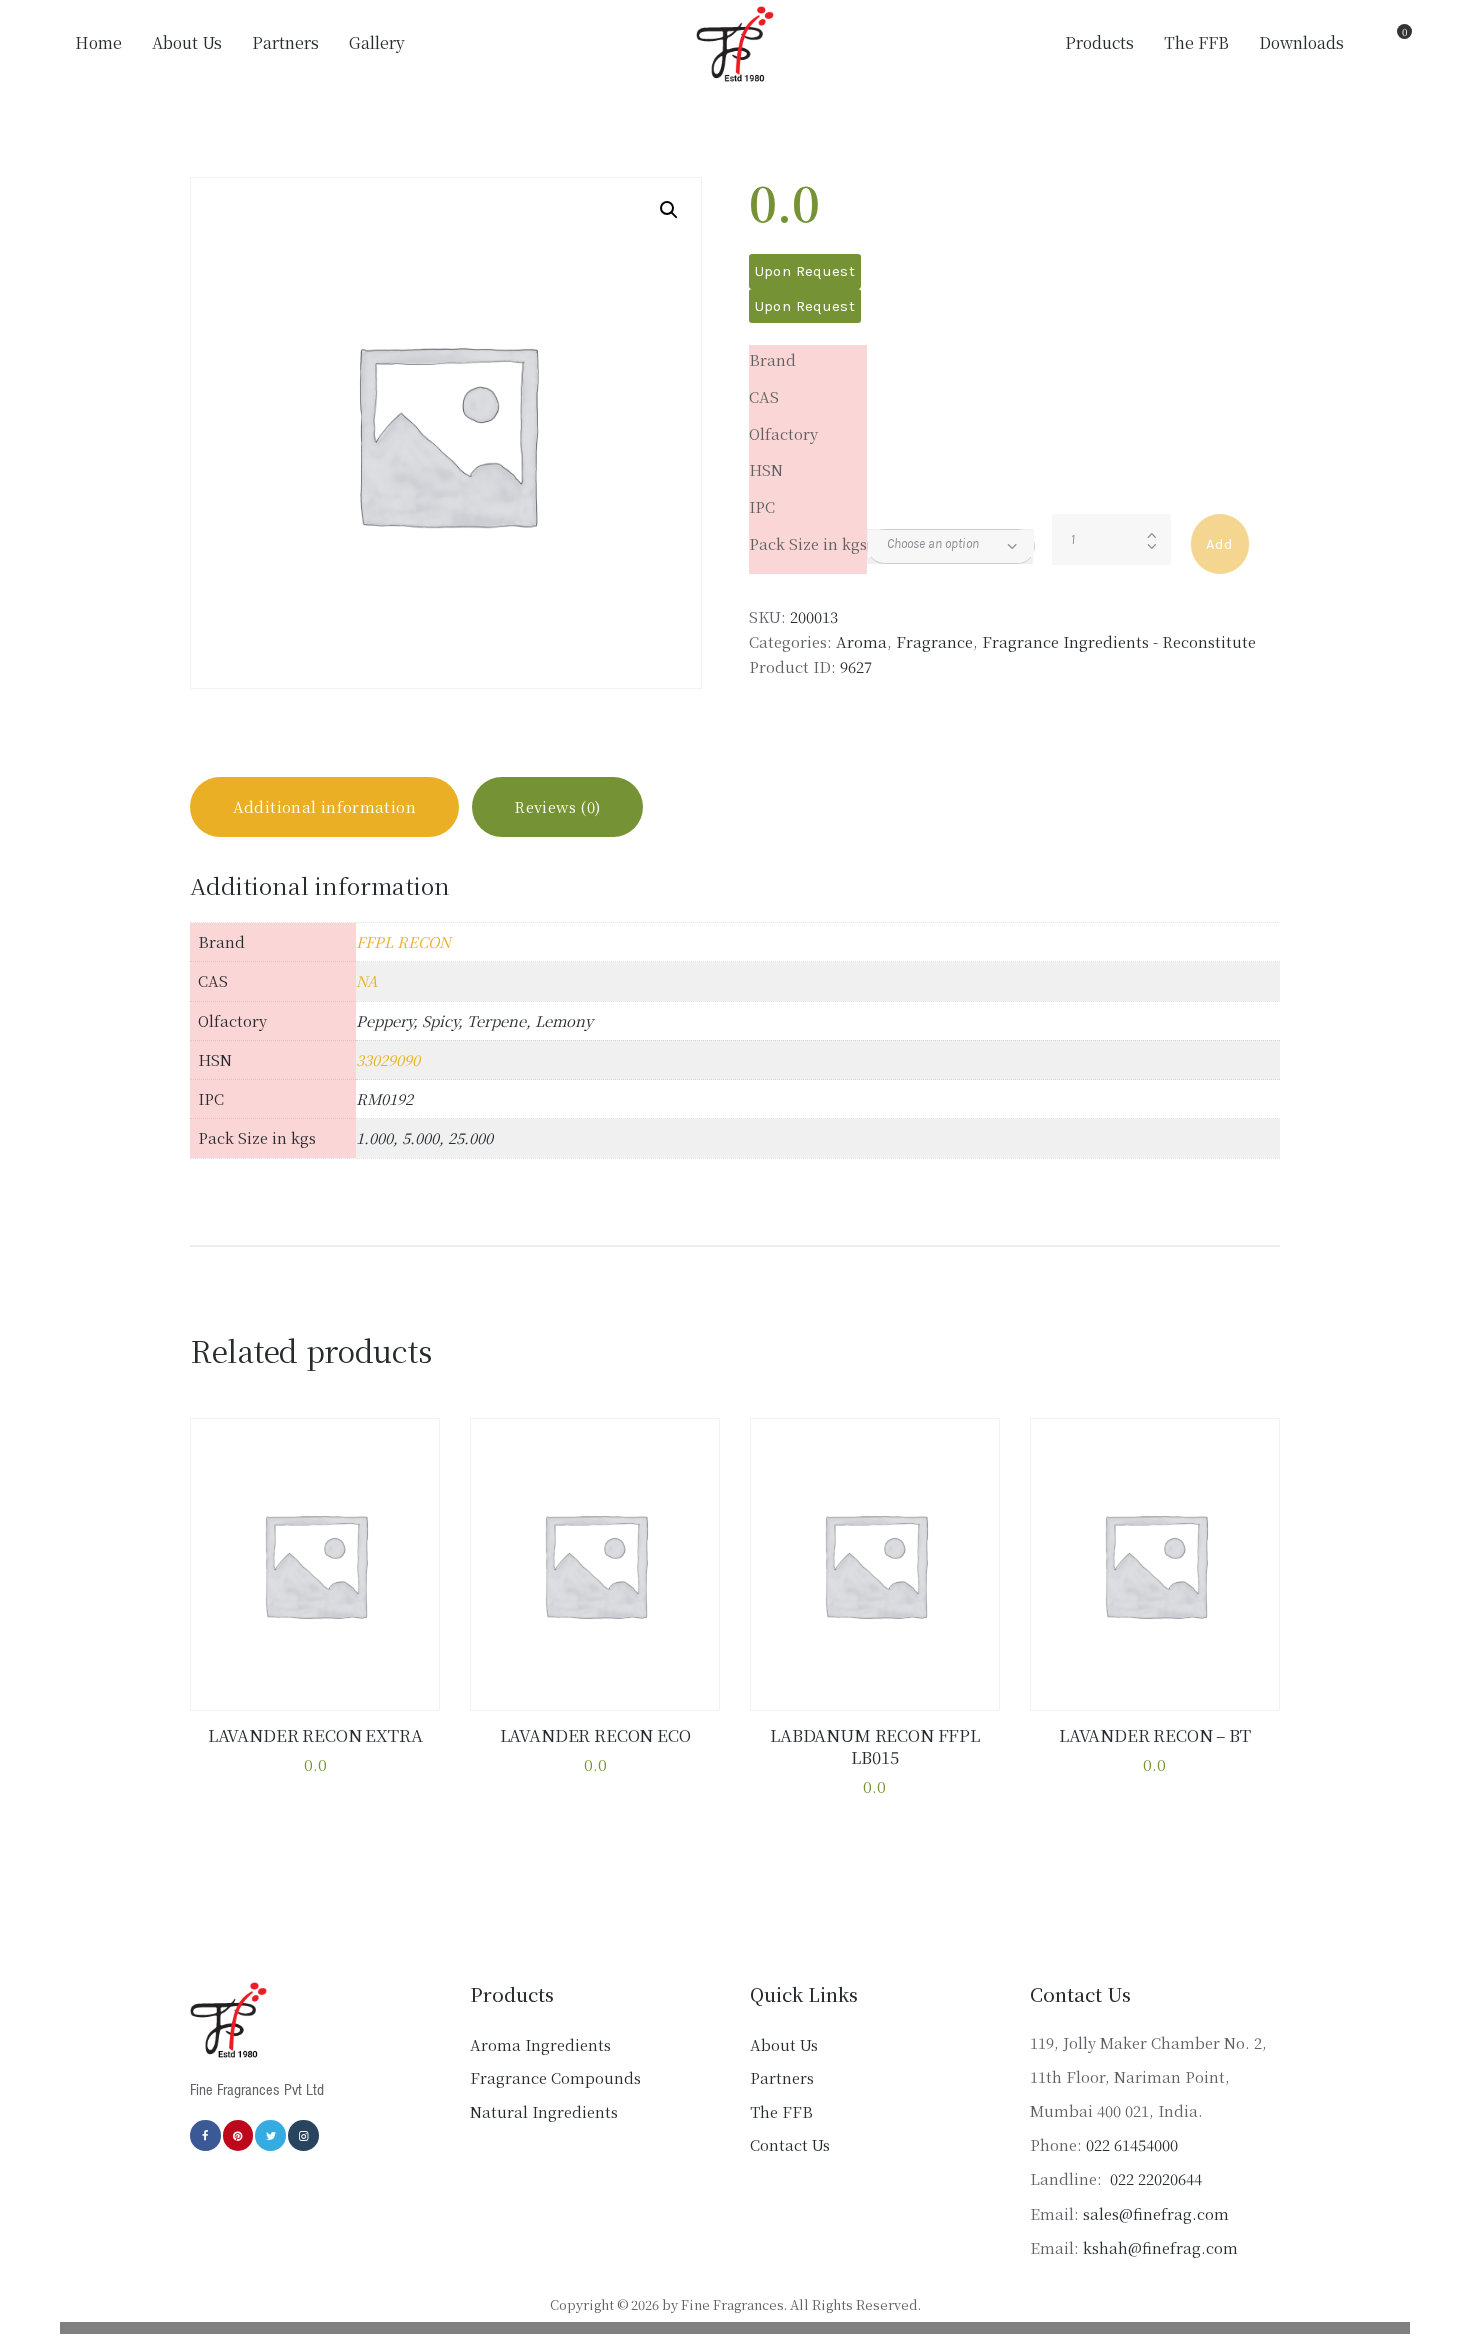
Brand (772, 359)
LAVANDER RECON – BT (1155, 1736)
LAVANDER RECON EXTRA (315, 1736)
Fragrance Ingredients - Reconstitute (1119, 641)
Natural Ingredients (544, 2111)
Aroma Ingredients (540, 2044)
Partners (782, 2077)
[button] (669, 210)
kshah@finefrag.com (1160, 2247)
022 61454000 (1132, 2144)
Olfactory (783, 433)
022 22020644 (1154, 2178)
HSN (766, 469)
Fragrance (934, 641)
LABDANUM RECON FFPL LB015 (875, 1746)
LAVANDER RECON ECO (595, 1736)
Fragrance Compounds (555, 2077)
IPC (762, 506)
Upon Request (805, 271)
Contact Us (790, 2144)
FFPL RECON (403, 941)
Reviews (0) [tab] (557, 806)
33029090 (388, 1059)
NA (367, 980)
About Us (784, 2044)
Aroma (861, 641)
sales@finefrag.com (1156, 2213)
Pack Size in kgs (808, 543)
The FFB (781, 2111)
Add (1220, 544)
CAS (764, 396)
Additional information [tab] (324, 806)
